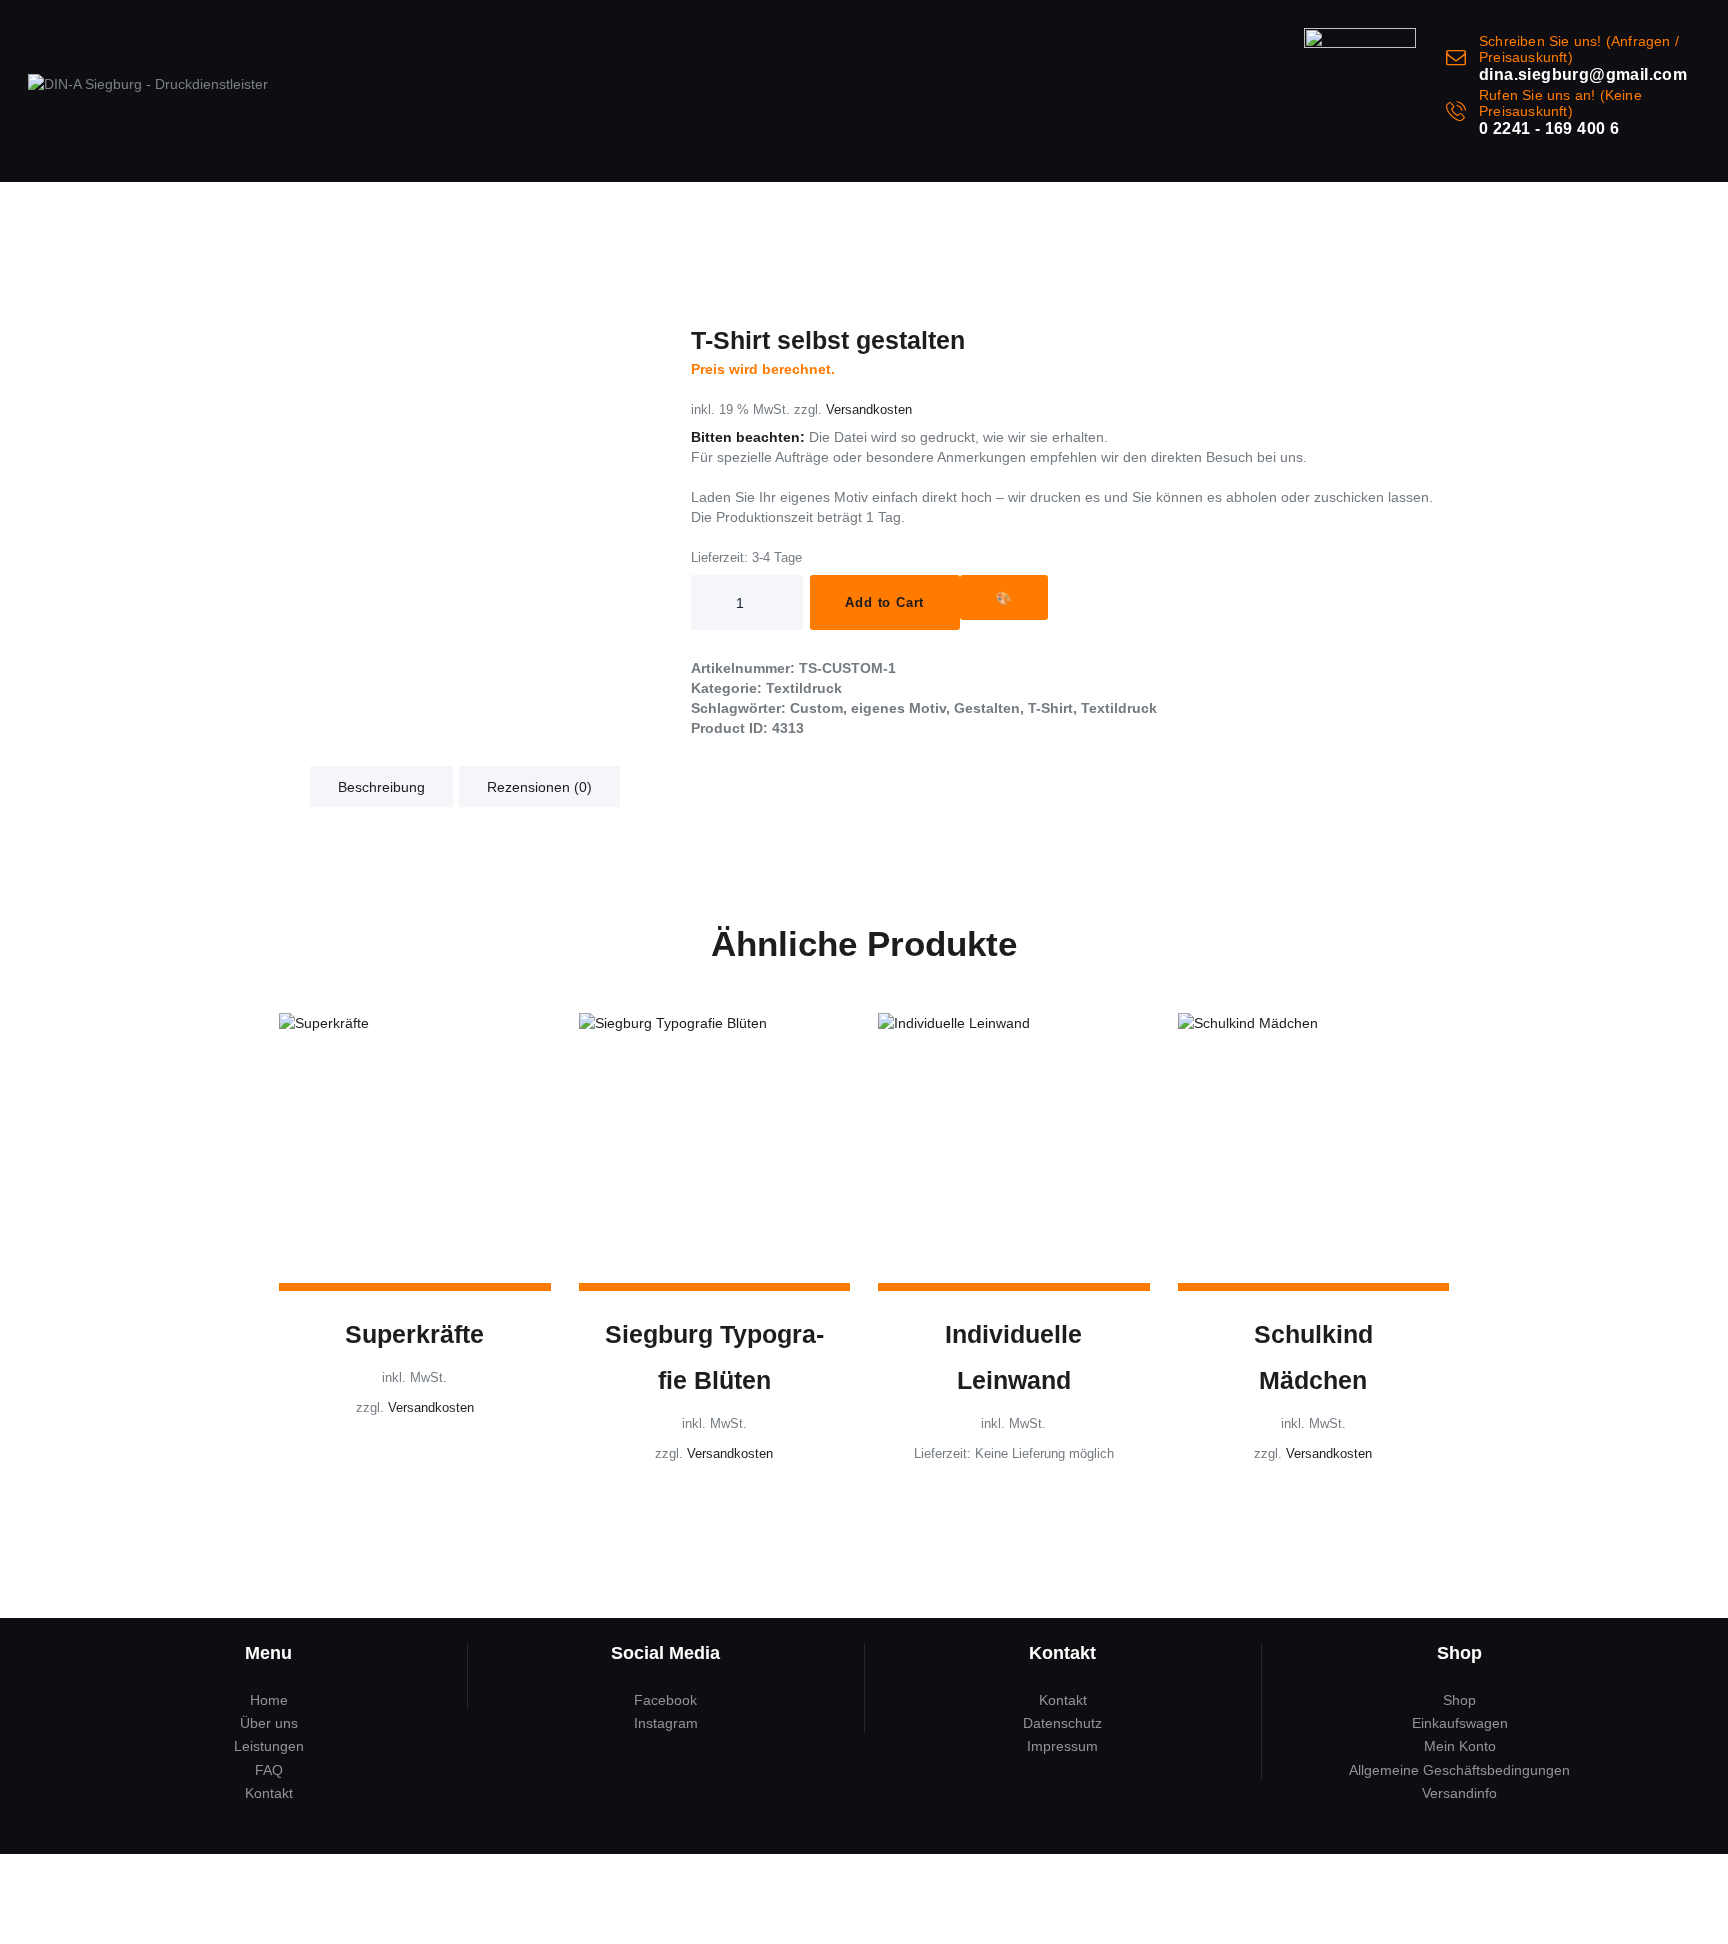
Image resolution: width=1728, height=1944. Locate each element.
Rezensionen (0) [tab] (539, 787)
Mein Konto (1460, 1746)
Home (269, 1700)
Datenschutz (1062, 1723)
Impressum (1062, 1746)
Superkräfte (414, 1334)
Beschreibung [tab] (381, 787)
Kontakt (269, 1793)
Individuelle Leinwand (1013, 1357)
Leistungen (269, 1746)
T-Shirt (1050, 708)
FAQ (269, 1770)
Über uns (269, 1723)
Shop (1459, 1700)
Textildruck (804, 688)
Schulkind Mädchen (1313, 1357)
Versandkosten (869, 410)
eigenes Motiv (898, 708)
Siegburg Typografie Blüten (714, 1357)
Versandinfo (1459, 1793)
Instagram (666, 1723)
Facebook (665, 1700)
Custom (816, 708)
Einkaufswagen (1460, 1723)
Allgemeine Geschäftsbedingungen (1459, 1770)
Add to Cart (884, 602)
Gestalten (987, 708)
